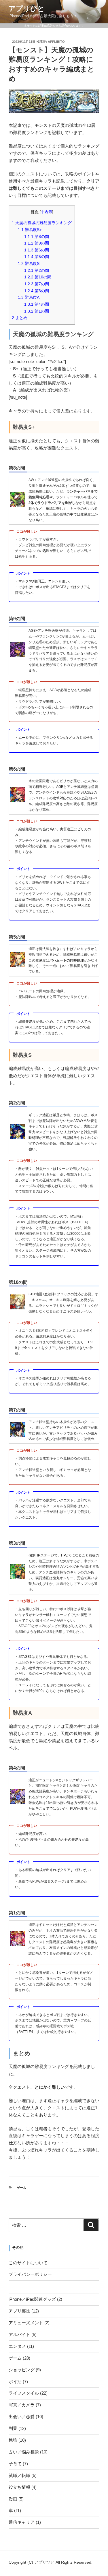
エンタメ (17, 2346)
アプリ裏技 (19, 2311)
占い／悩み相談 (24, 2452)
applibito (56, 42)
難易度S (29, 263)
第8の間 (37, 237)
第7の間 (37, 284)
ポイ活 (15, 2382)
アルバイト (19, 2334)
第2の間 (37, 270)
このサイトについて (28, 2263)
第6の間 (37, 250)
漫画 (13, 2499)
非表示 (47, 212)
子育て (15, 2464)
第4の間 (37, 304)
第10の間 (38, 277)
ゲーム (21, 2188)
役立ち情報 (19, 2487)
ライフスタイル (24, 2393)
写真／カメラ (22, 2405)
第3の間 (37, 291)
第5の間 (37, 257)
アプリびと (27, 8)
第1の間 (37, 311)
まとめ (20, 318)
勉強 (13, 2440)
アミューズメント (26, 2323)
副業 (13, 2428)
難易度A (29, 297)
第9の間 (37, 243)
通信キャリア (22, 2522)
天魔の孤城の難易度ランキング (42, 223)
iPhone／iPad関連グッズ (32, 2299)
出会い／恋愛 (22, 2417)
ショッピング (22, 2370)
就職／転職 (19, 2475)
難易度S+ (30, 230)
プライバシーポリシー (30, 2274)
